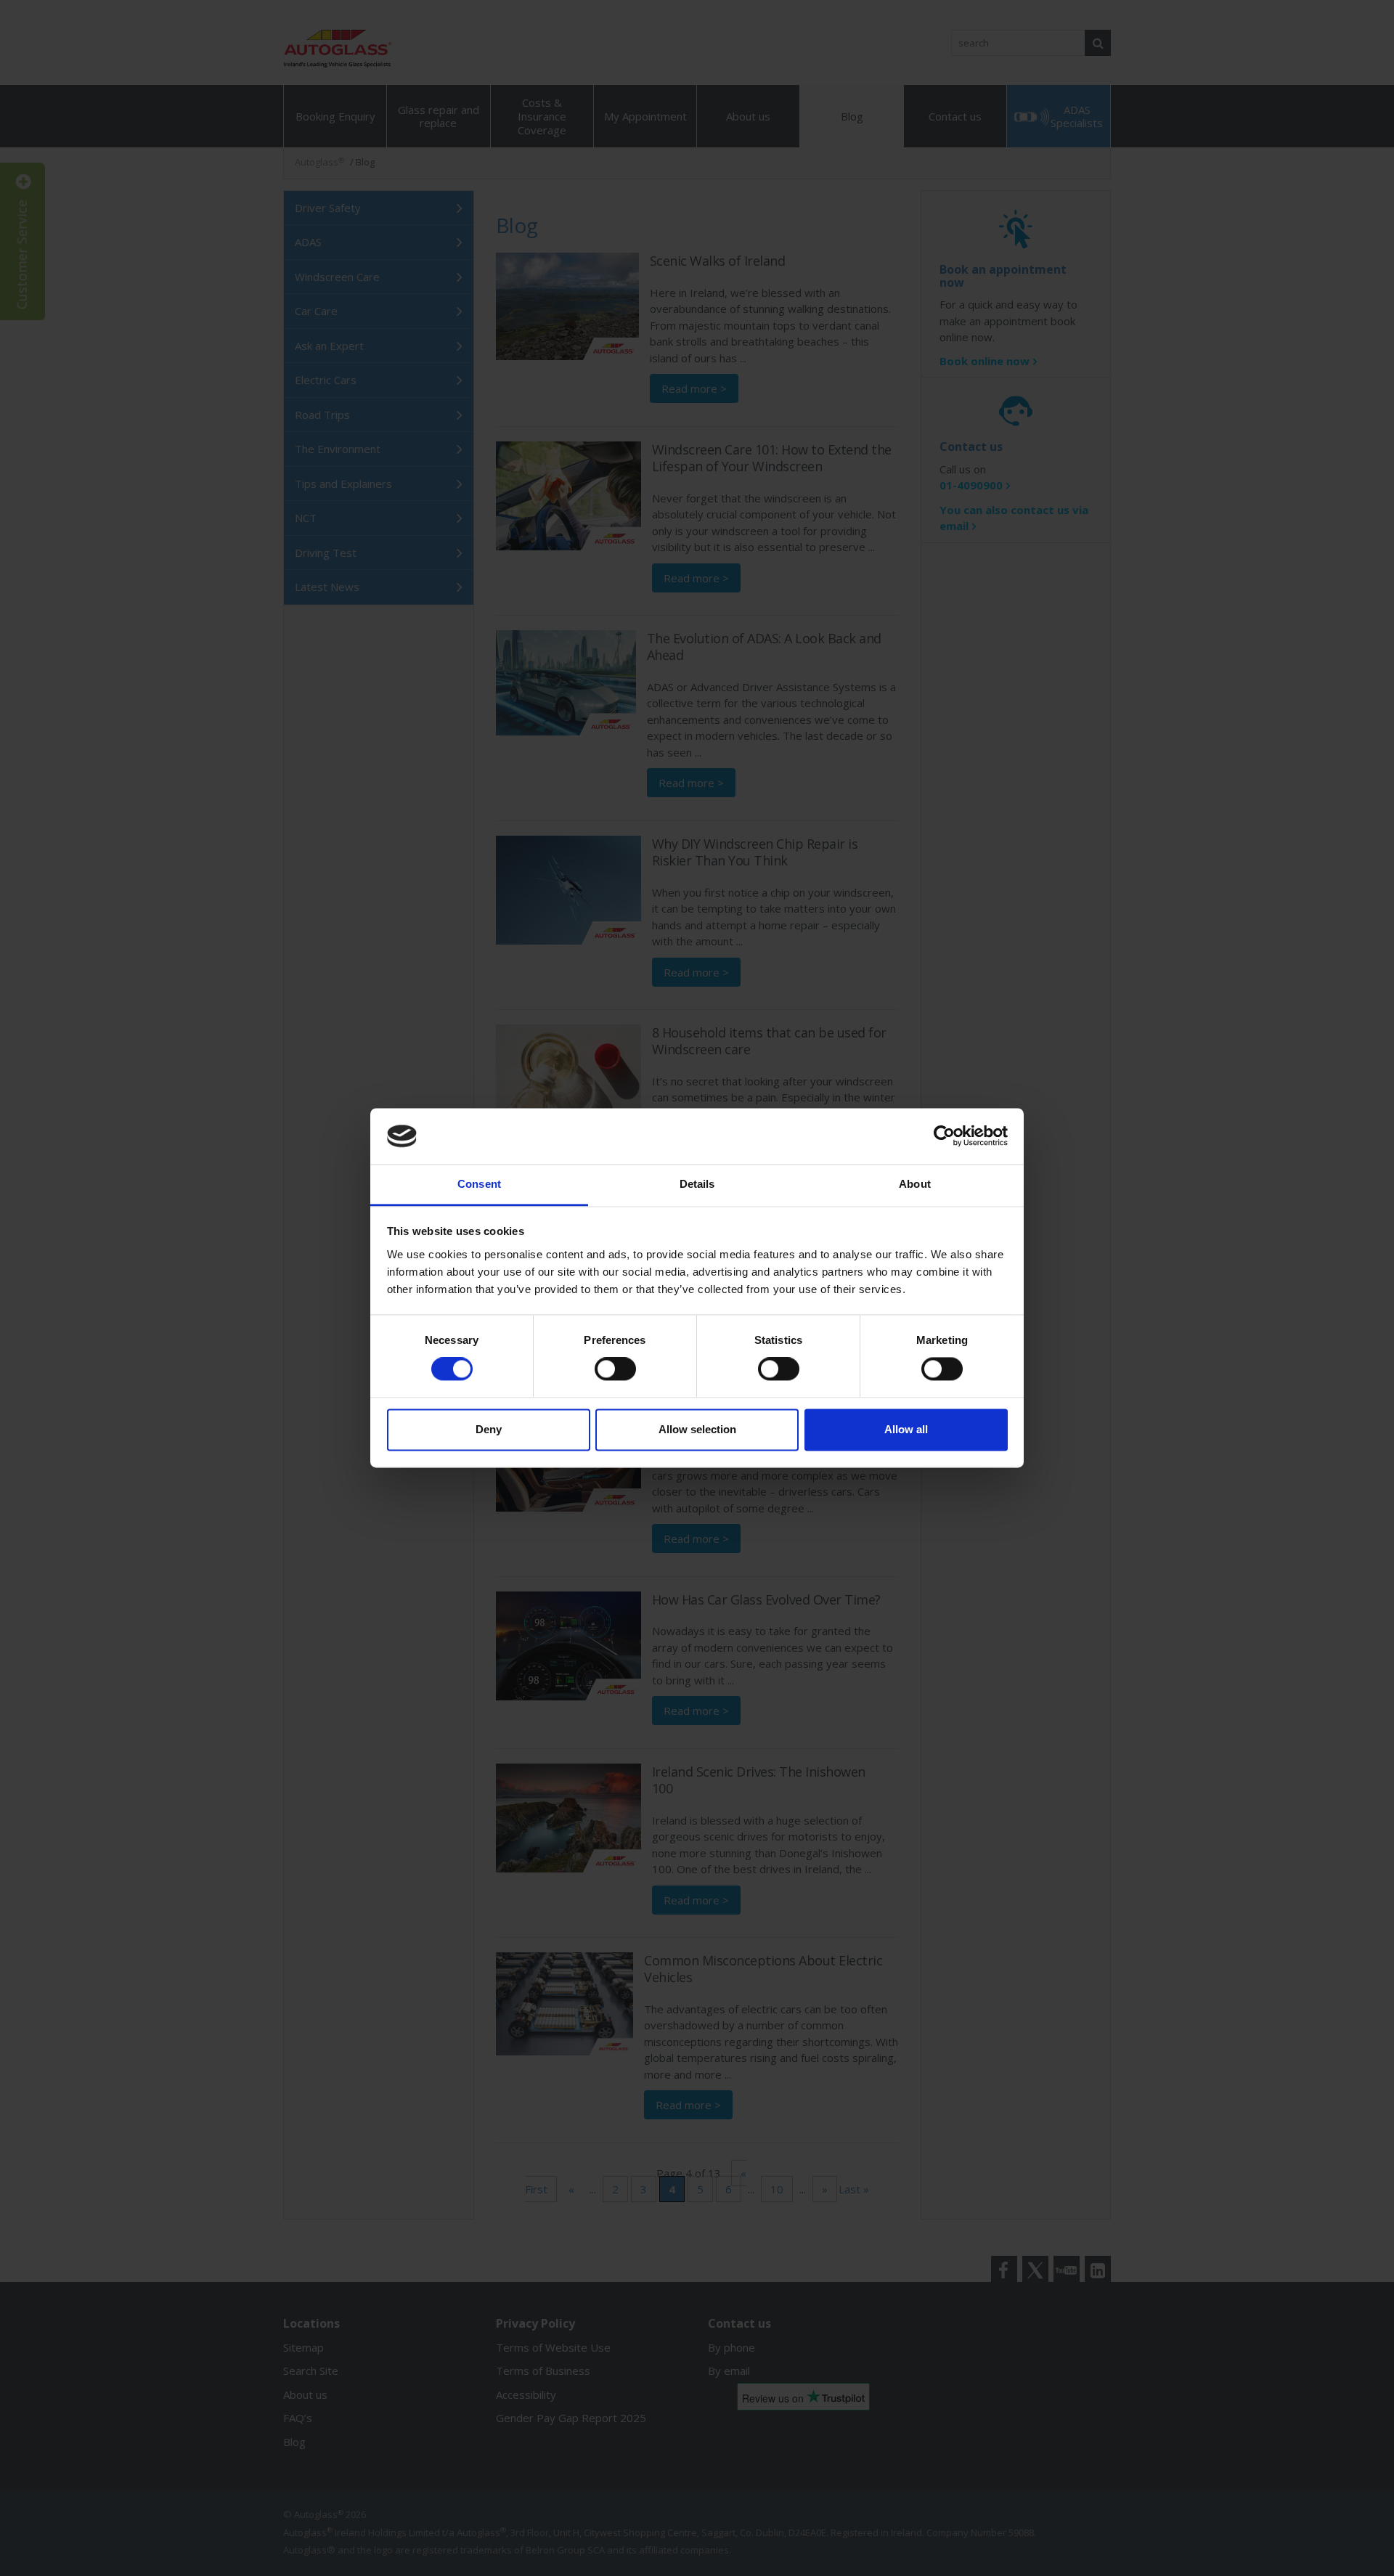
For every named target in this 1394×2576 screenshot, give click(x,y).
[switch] (615, 1369)
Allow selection (697, 1429)
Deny (489, 1429)
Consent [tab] (479, 1184)
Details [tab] (697, 1184)
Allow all (906, 1429)
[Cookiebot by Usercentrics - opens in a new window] (944, 1136)
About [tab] (915, 1184)
